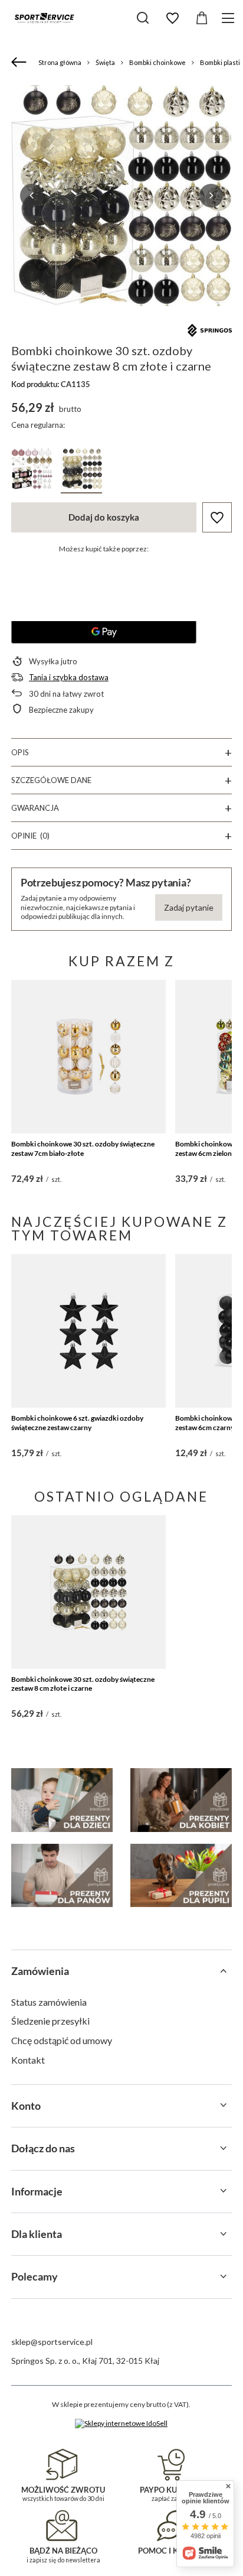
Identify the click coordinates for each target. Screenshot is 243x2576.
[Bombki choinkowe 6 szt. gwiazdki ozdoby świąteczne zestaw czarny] (89, 1331)
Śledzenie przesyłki (50, 2021)
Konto (26, 2106)
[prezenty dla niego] (62, 1876)
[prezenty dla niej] (181, 1800)
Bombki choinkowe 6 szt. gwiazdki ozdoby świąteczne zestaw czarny (77, 1423)
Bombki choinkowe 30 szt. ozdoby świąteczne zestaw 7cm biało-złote (83, 1149)
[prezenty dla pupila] (181, 1876)
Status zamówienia (49, 2002)
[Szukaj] (143, 18)
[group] (121, 196)
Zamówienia (40, 1971)
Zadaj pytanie (189, 907)
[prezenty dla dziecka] (62, 1800)
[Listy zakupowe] (172, 18)
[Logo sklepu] (44, 18)
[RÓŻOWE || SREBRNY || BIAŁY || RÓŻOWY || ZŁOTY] (32, 471)
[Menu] (230, 18)
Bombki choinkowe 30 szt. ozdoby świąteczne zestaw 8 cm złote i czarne (83, 1684)
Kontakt (28, 2060)
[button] (32, 196)
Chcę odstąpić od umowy (62, 2040)
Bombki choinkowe (157, 62)
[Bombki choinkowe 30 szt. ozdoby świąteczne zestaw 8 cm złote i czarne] (89, 1592)
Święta (105, 62)
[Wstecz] (20, 63)
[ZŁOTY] (81, 471)
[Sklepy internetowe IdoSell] (121, 2424)
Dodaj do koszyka (104, 517)
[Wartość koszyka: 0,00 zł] (202, 18)
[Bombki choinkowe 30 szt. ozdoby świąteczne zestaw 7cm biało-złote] (89, 1057)
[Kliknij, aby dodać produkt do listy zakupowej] (217, 517)
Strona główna (60, 62)
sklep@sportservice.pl (52, 2342)
